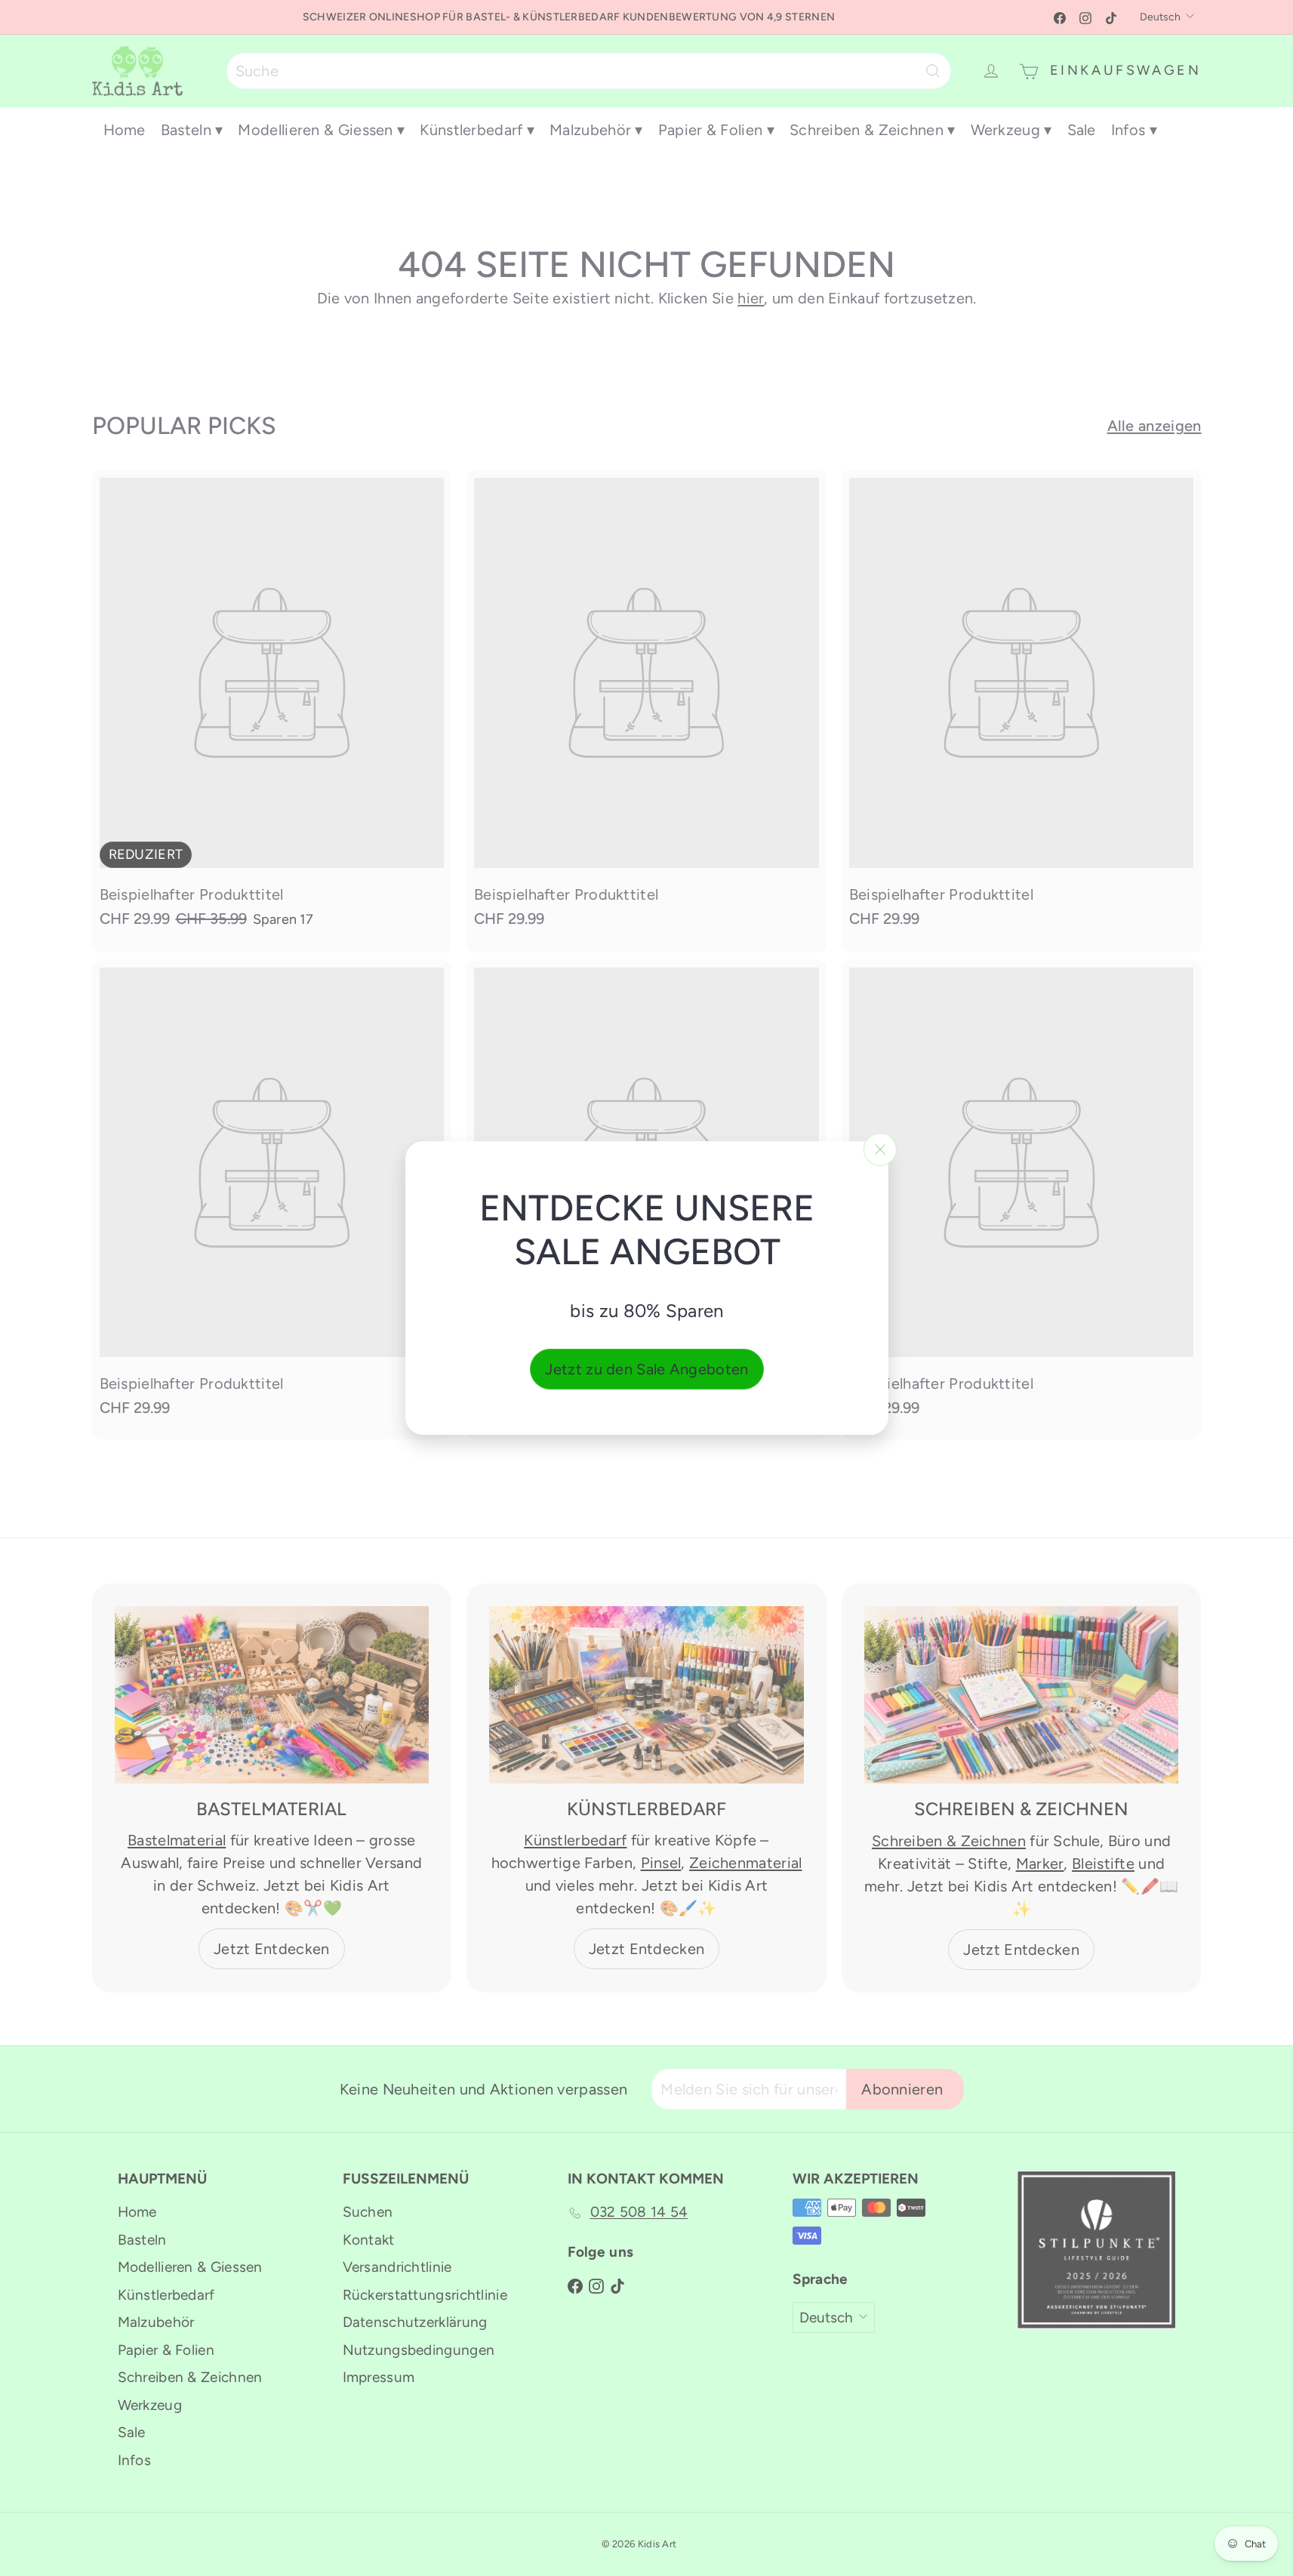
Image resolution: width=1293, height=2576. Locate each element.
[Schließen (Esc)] (880, 1150)
